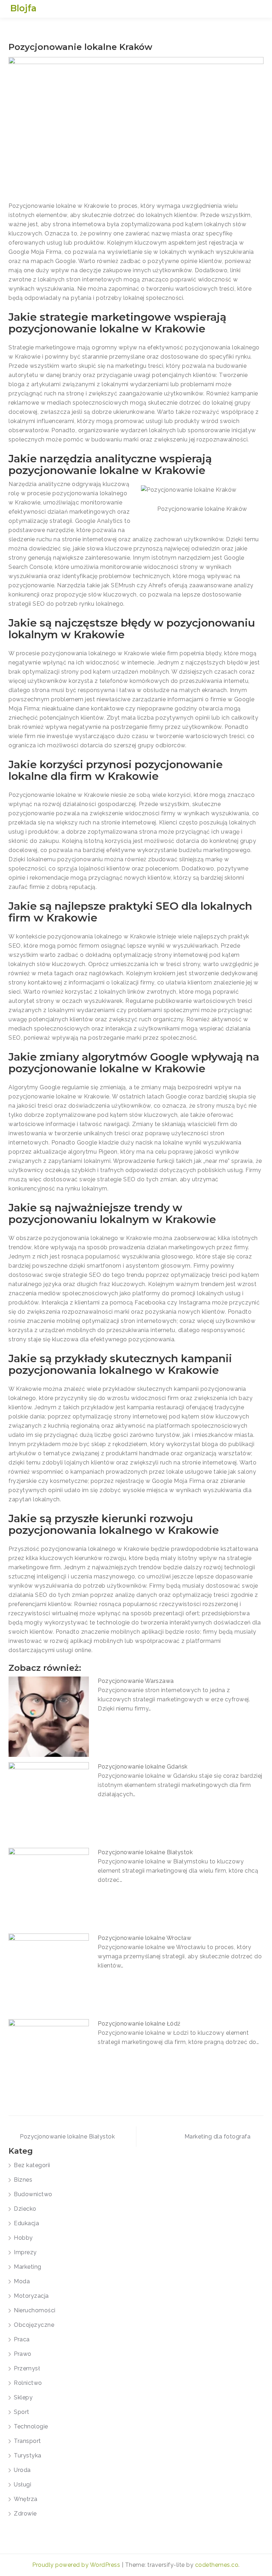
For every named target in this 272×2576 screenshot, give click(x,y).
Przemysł (27, 2368)
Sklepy (23, 2397)
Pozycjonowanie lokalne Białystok (145, 1852)
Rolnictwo (28, 2383)
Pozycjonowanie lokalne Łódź (139, 2024)
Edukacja (26, 2223)
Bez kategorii (32, 2165)
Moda (22, 2281)
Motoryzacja (31, 2296)
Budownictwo (33, 2194)
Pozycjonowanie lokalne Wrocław (144, 1938)
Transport (27, 2441)
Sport (22, 2412)
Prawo (23, 2354)
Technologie (31, 2426)
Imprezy (25, 2252)
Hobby (23, 2238)
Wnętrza (26, 2499)
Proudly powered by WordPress (77, 2565)
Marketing (28, 2267)
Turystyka (28, 2455)
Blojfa (23, 8)
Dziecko (25, 2209)
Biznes (23, 2180)
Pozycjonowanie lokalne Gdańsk (143, 1767)
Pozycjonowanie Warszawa (136, 1681)
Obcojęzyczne (34, 2325)
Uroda (22, 2470)
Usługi (22, 2484)
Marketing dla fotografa (218, 2137)
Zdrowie (25, 2514)
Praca (22, 2339)
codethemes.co (217, 2565)
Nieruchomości (35, 2310)
